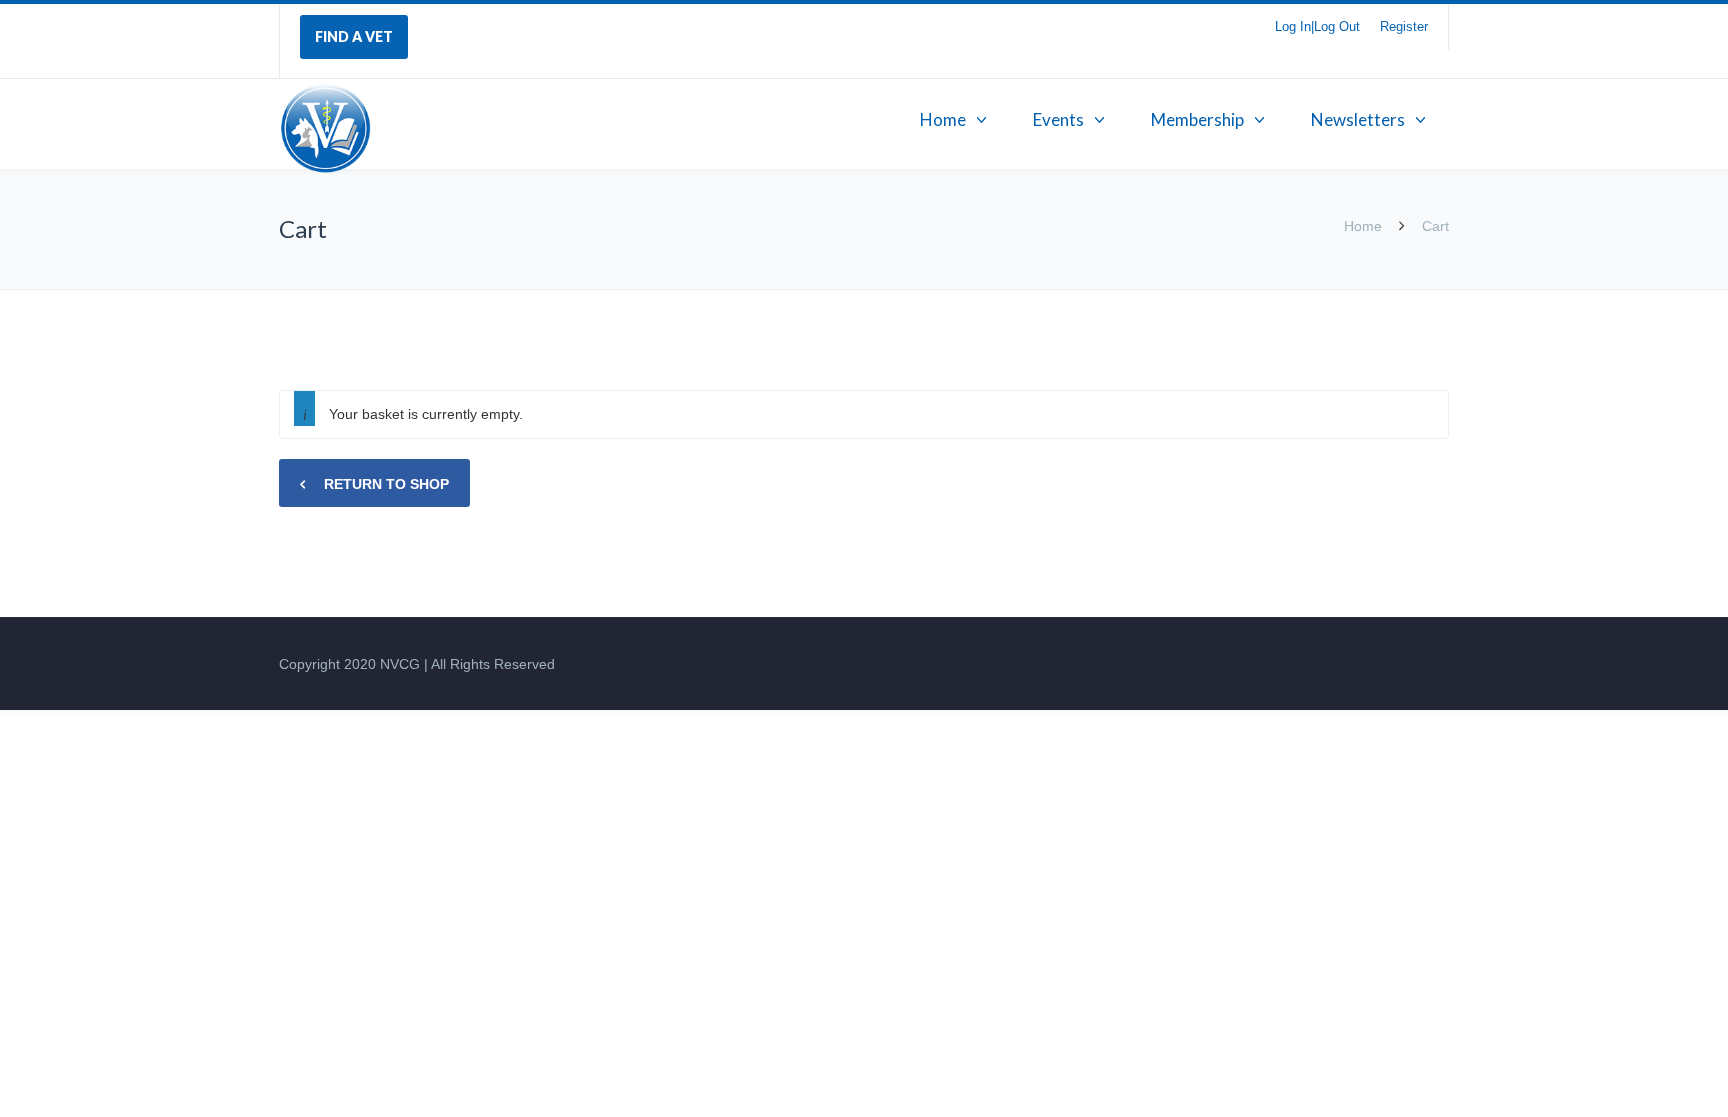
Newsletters (1358, 119)
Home (943, 119)
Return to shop (384, 484)
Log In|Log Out (1317, 26)
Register (1404, 26)
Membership (1197, 119)
